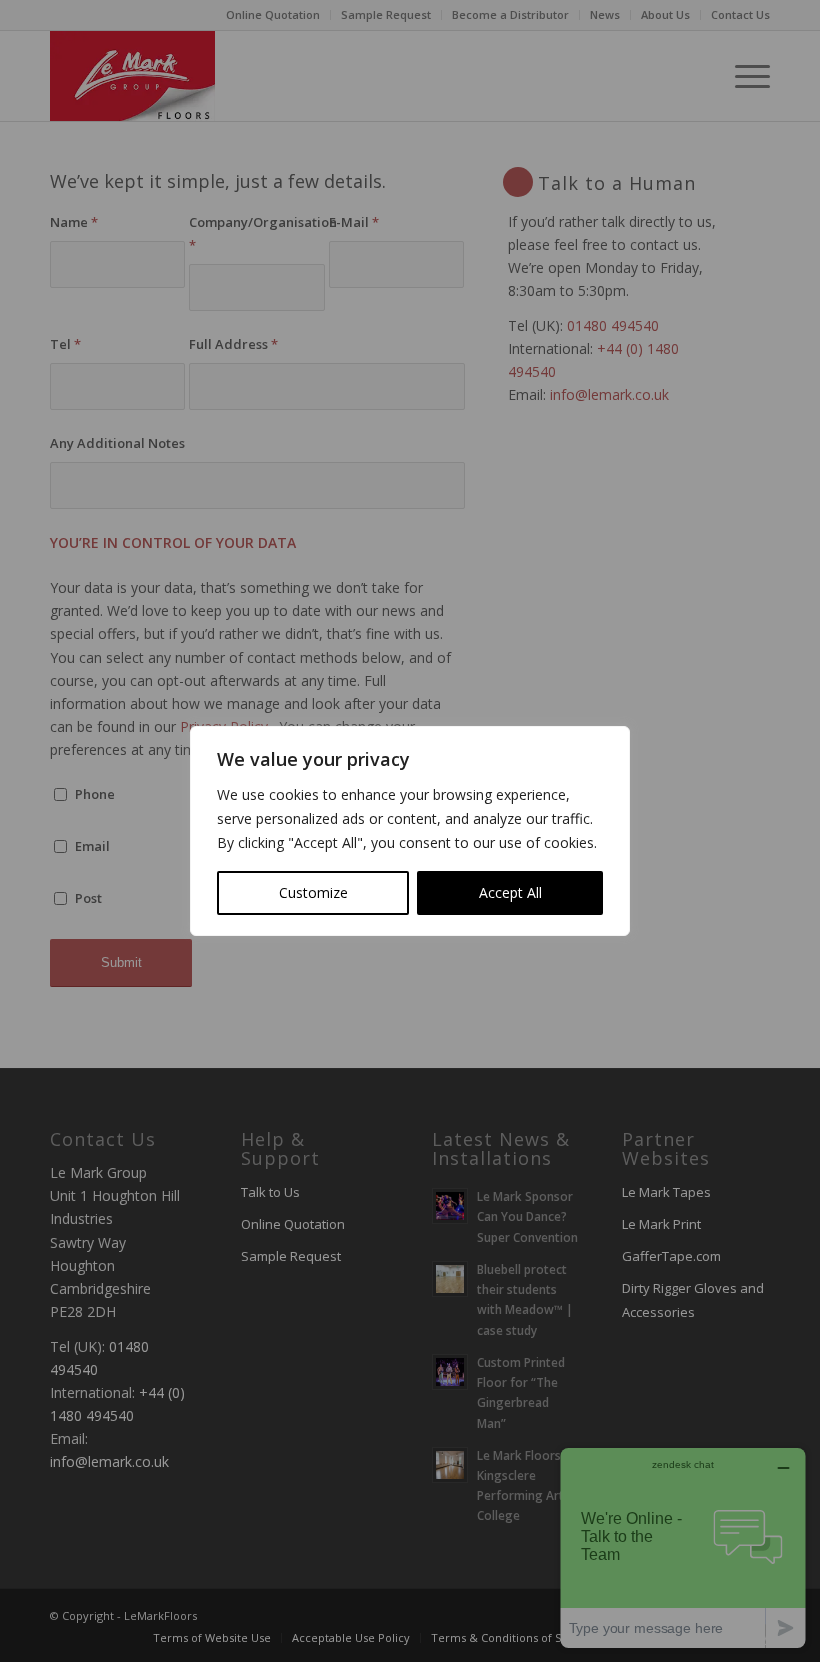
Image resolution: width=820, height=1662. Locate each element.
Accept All (510, 892)
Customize (313, 892)
